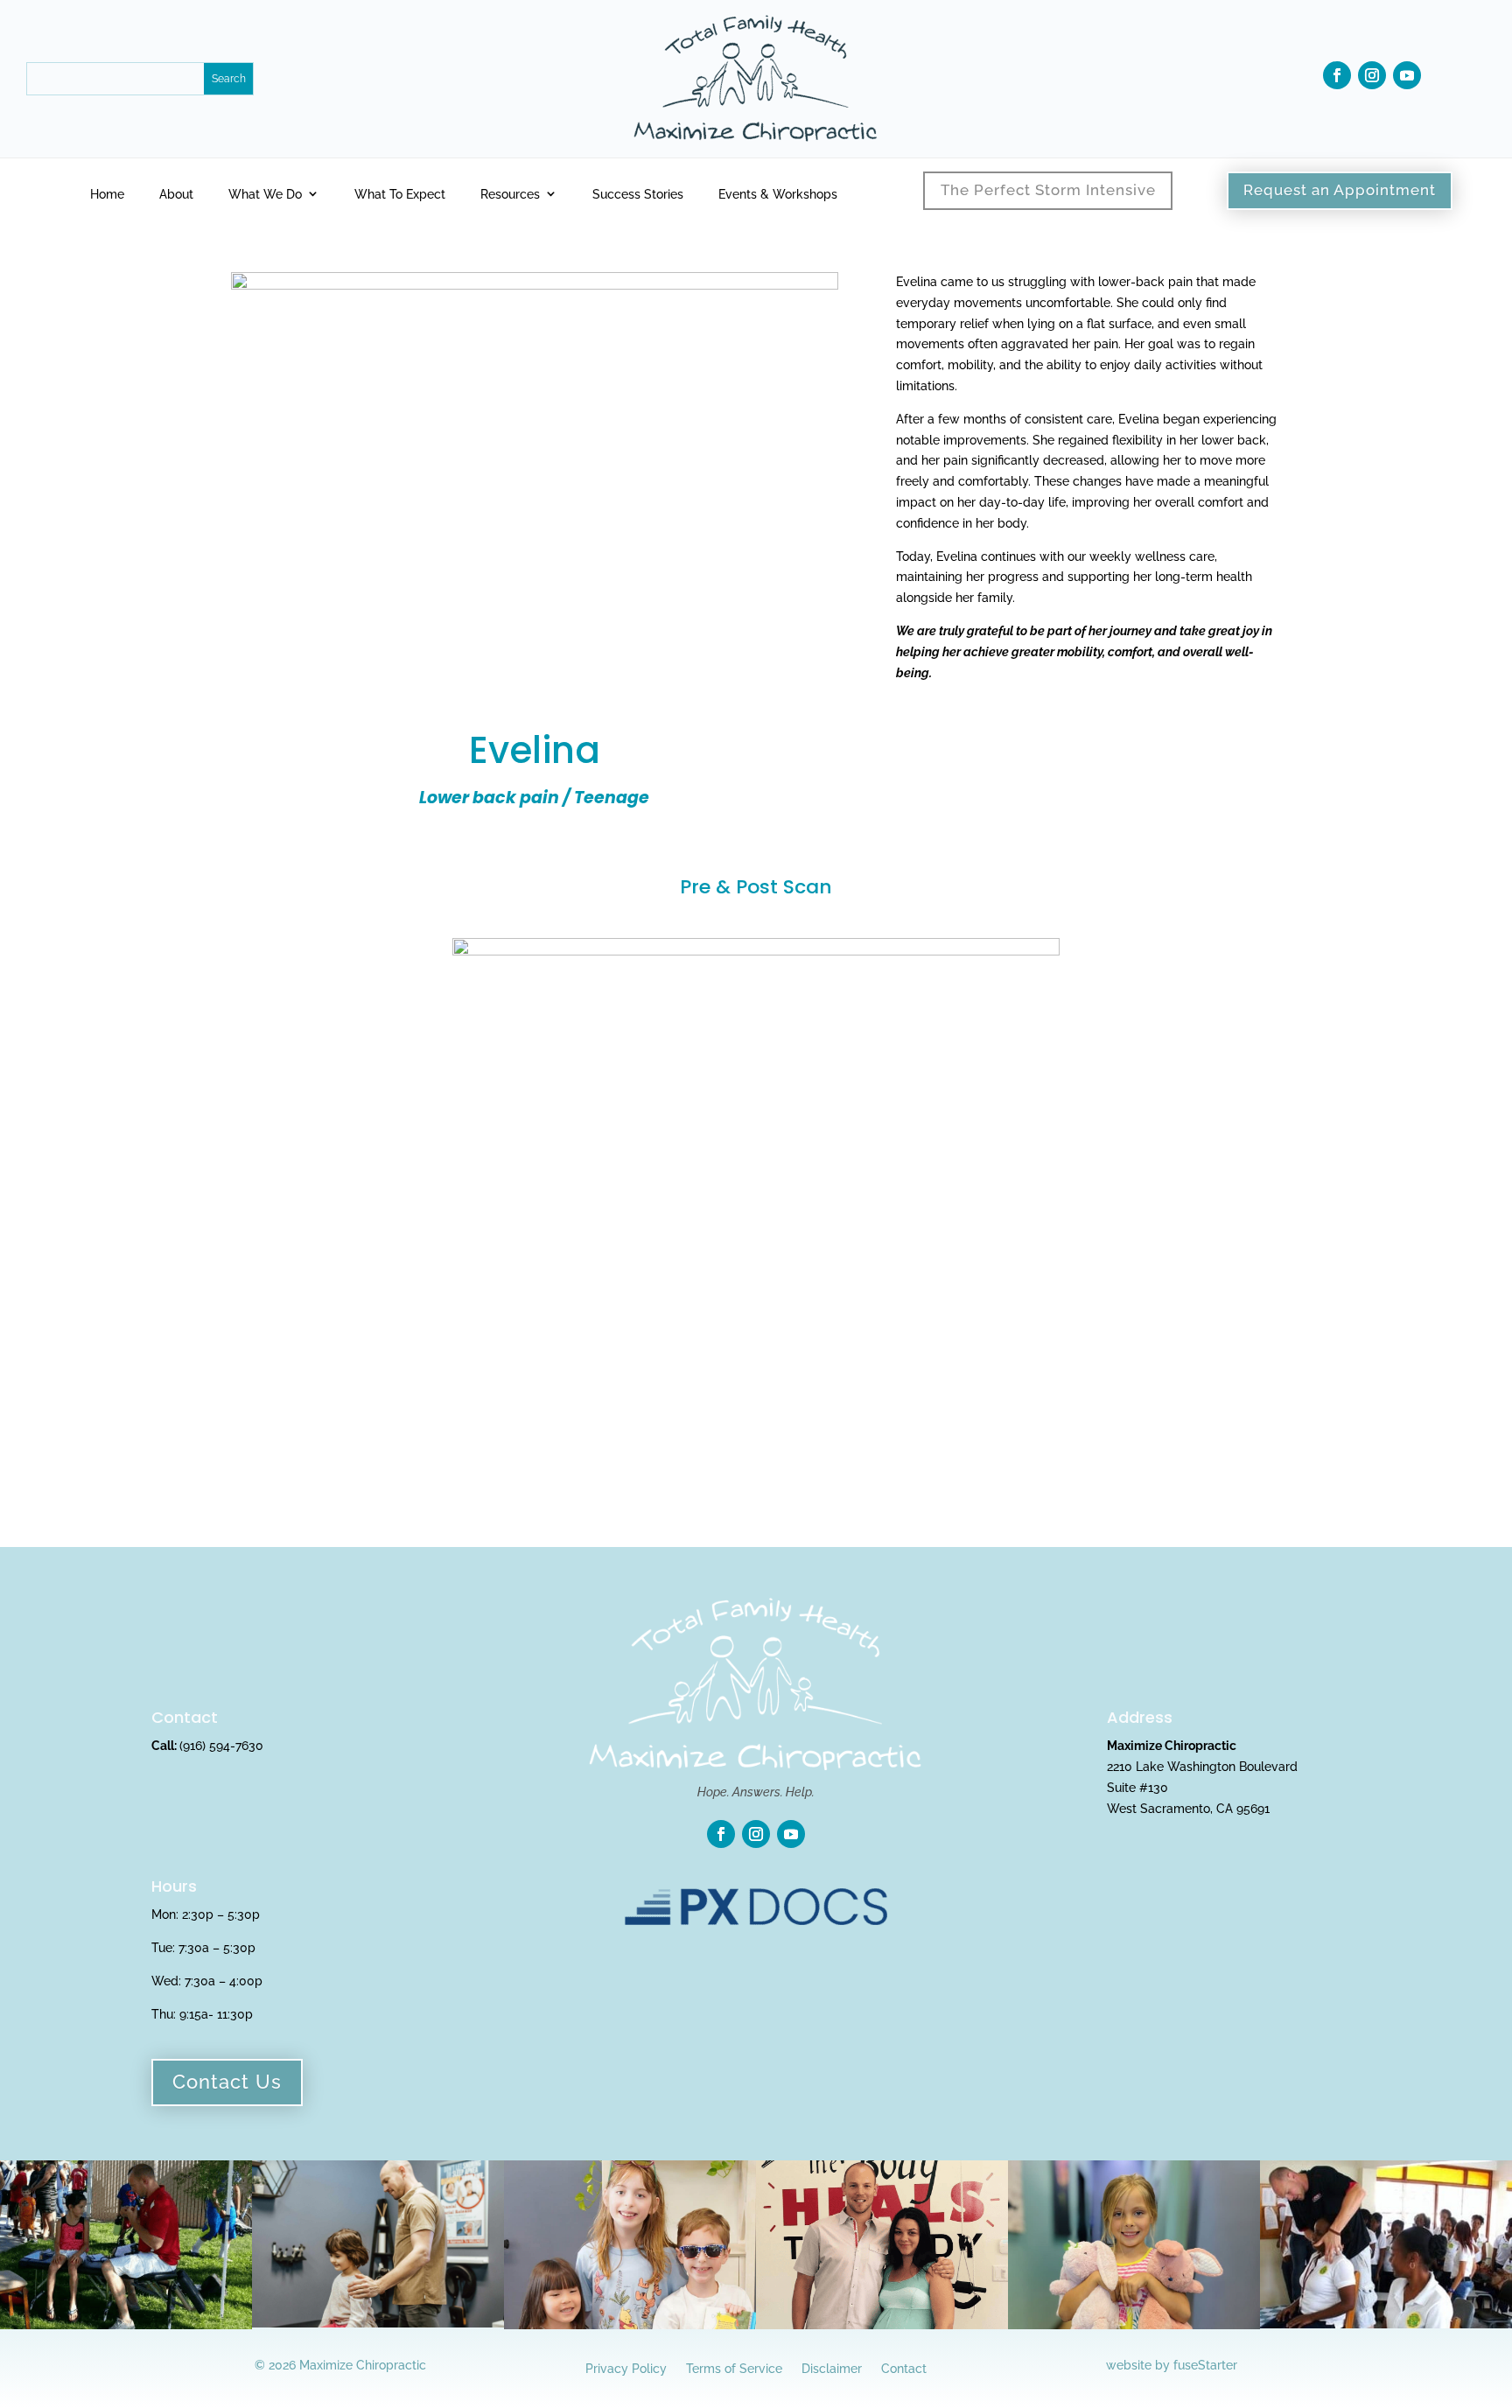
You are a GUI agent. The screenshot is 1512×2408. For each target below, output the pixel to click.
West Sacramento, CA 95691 (1188, 1809)
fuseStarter (1205, 2365)
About (176, 194)
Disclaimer (832, 2368)
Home (107, 194)
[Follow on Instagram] (1372, 75)
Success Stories (638, 194)
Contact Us (227, 2082)
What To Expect (400, 194)
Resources (510, 194)
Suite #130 (1137, 1788)
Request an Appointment (1340, 190)
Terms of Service (734, 2368)
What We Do (265, 194)
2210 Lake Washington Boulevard (1202, 1767)
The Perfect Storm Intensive (1048, 190)
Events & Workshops (778, 194)
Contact (904, 2368)
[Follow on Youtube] (1407, 75)
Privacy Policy (626, 2368)
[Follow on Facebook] (1337, 75)
